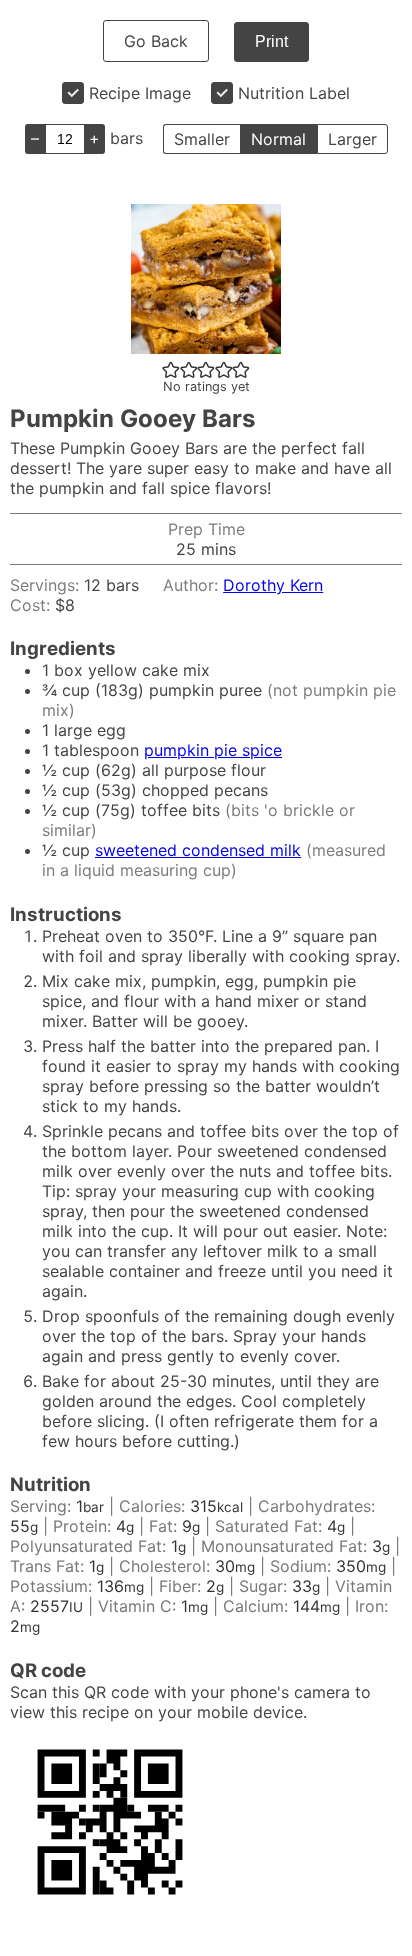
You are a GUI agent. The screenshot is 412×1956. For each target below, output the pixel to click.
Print (271, 41)
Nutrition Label (294, 93)
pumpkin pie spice (213, 750)
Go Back (156, 41)
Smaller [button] (202, 139)
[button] (171, 369)
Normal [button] (278, 139)
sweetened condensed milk (198, 850)
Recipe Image (140, 93)
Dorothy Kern (273, 585)
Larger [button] (352, 139)
